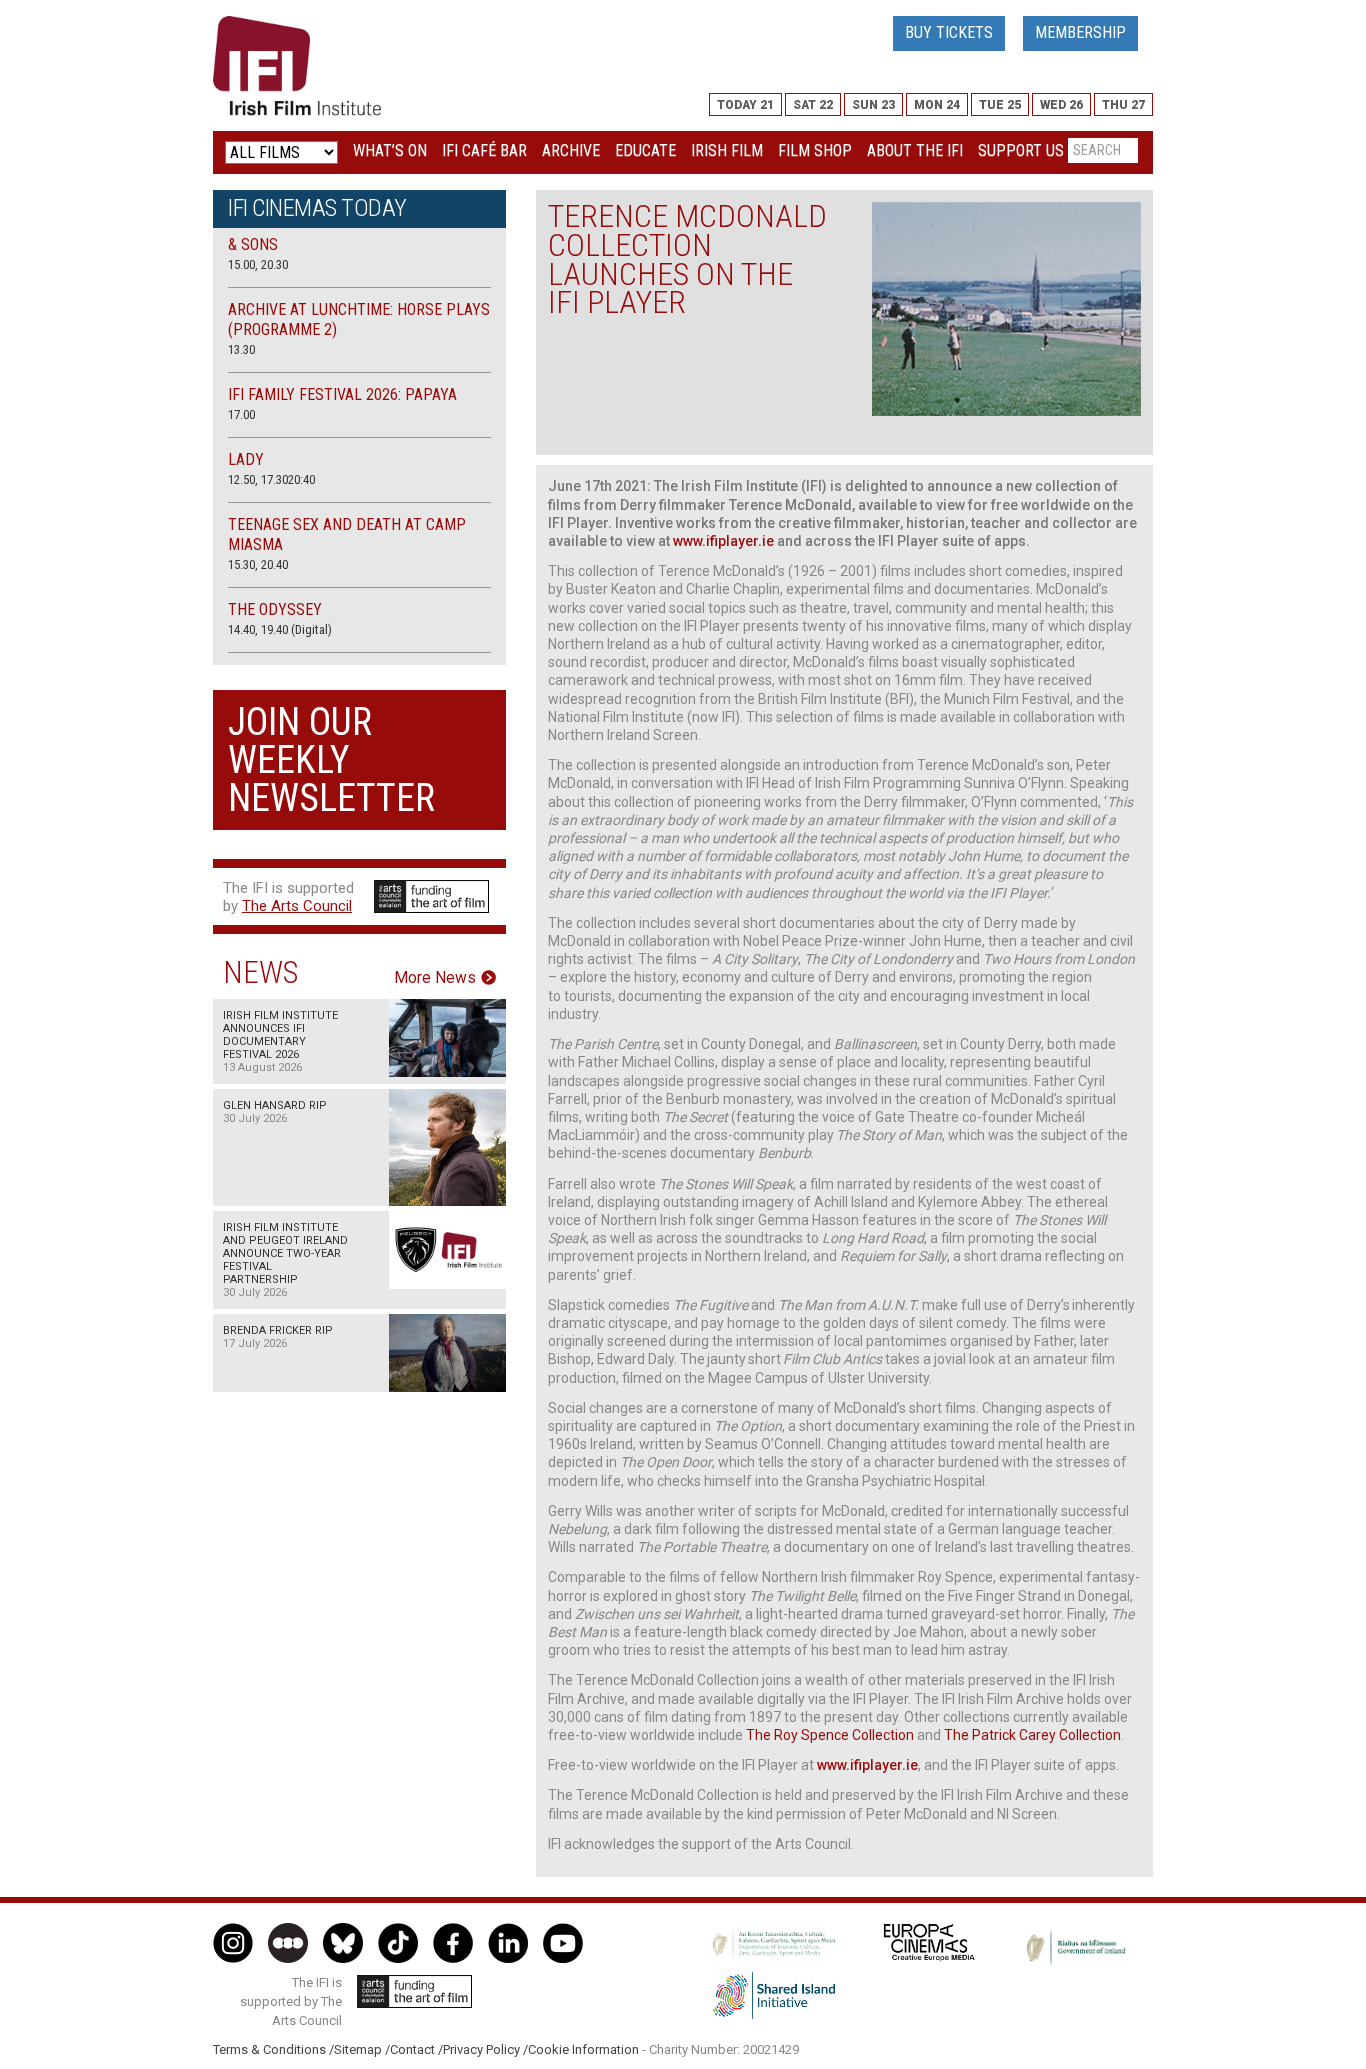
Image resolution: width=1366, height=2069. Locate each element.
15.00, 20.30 (258, 264)
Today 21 (745, 105)
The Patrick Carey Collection (1032, 1735)
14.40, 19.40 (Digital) (280, 629)
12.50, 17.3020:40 (271, 479)
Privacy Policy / (485, 2049)
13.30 (241, 349)
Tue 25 (1000, 105)
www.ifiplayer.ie (723, 541)
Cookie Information (583, 2049)
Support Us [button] (1021, 150)
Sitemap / (362, 2049)
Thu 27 (1123, 105)
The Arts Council (297, 906)
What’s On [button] (390, 150)
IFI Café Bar (484, 150)
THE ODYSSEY (275, 609)
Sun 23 (873, 105)
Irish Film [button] (727, 150)
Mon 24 (937, 105)
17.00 (241, 414)
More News (435, 978)
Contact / (416, 2049)
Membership (1080, 32)
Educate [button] (645, 150)
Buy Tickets (949, 32)
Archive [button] (571, 150)
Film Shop (815, 150)
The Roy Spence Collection (830, 1735)
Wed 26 (1061, 105)
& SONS (253, 244)
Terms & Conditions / (273, 2049)
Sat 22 (813, 105)
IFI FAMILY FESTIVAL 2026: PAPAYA (342, 394)
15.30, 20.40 (258, 564)
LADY (246, 459)
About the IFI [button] (915, 150)
